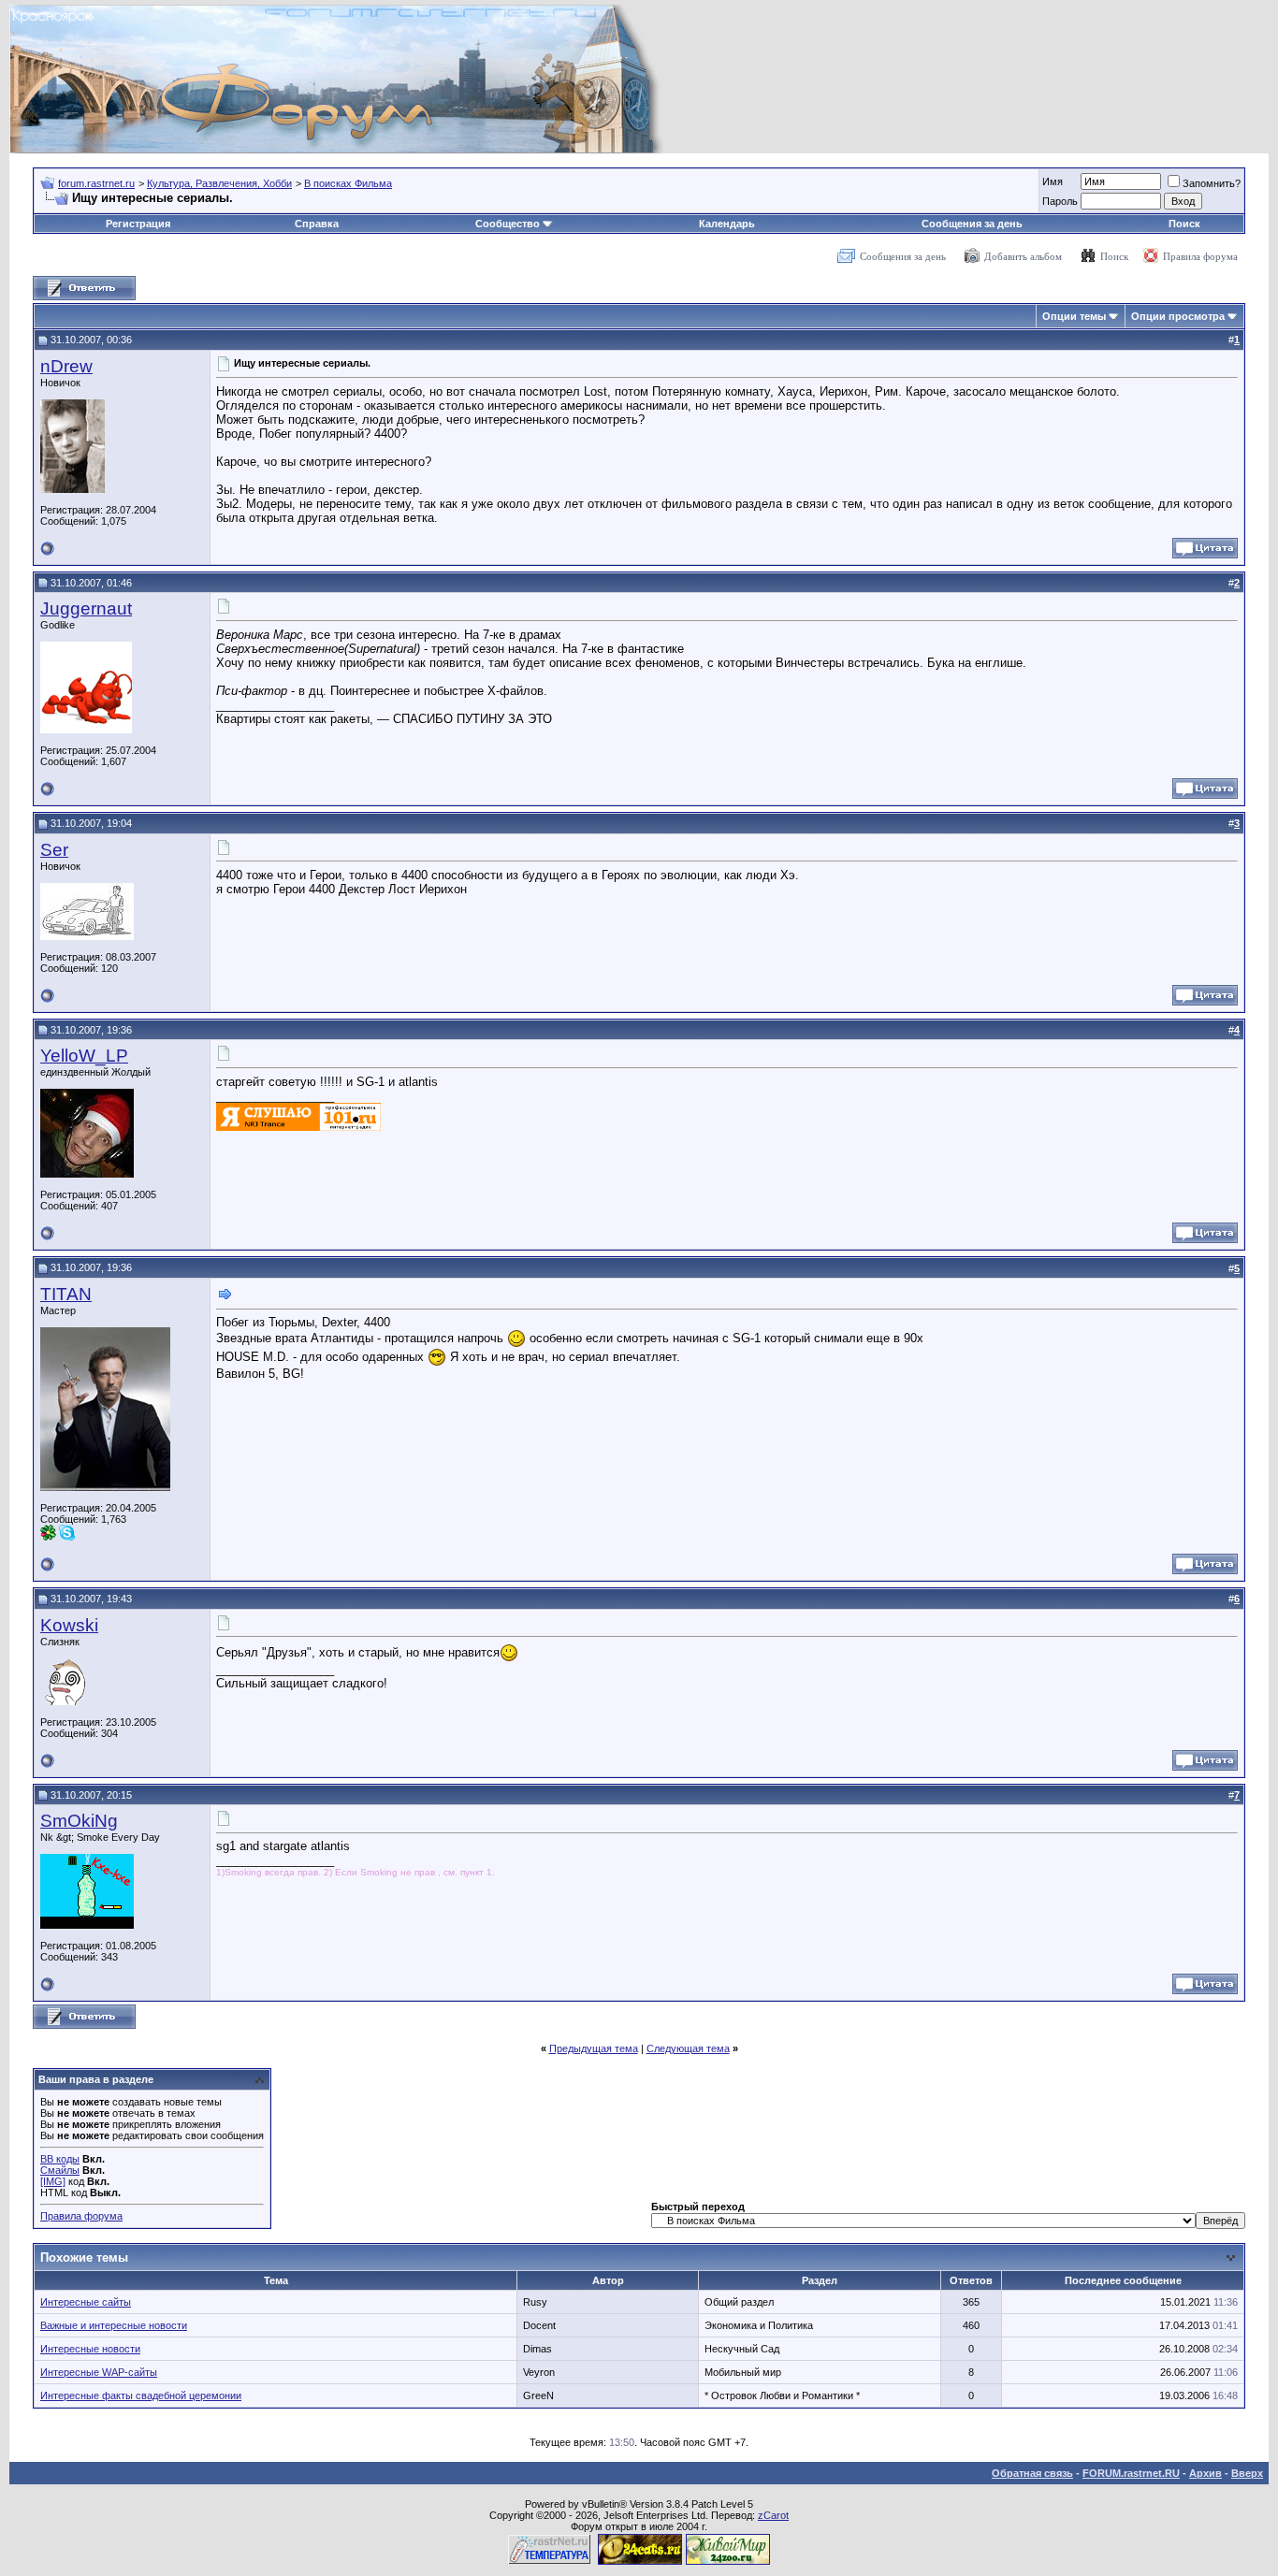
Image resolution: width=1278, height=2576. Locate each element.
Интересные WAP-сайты (99, 2372)
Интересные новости (90, 2349)
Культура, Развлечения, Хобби (219, 183)
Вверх (1247, 2473)
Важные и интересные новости (114, 2325)
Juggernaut (86, 608)
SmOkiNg (79, 1821)
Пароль (1060, 201)
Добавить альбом (1023, 256)
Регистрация (138, 224)
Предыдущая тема (594, 2048)
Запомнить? (1212, 183)
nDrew (66, 366)
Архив (1205, 2473)
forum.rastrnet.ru (96, 183)
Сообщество (508, 224)
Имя (1053, 181)
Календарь (727, 224)
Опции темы (1074, 316)
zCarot (773, 2515)
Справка (317, 224)
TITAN (66, 1294)
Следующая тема (688, 2048)
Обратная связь (1032, 2473)
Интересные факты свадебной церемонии (141, 2395)
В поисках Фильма (348, 183)
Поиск (1184, 224)
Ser (54, 850)
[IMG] (53, 2181)
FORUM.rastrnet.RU (1131, 2473)
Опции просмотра (1178, 316)
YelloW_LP (84, 1056)
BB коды (60, 2159)
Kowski (69, 1625)
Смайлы (60, 2170)
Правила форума (1200, 256)
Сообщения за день (972, 224)
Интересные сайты (86, 2302)
